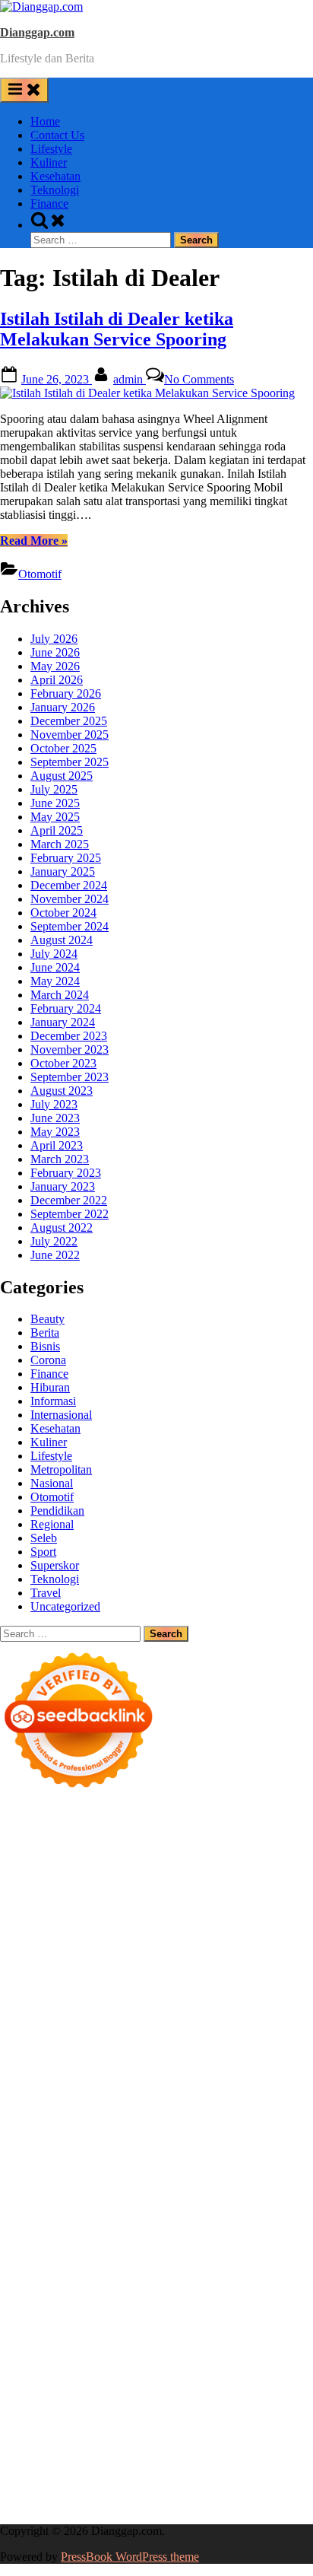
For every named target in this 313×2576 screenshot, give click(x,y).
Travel (46, 1593)
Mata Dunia (62, 2245)
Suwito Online (207, 2258)
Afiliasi (202, 2368)
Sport (43, 1552)
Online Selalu (242, 2341)
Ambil (117, 2382)
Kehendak (186, 2464)
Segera (109, 2464)
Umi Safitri (243, 2354)
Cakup (247, 2409)
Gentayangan (265, 2436)
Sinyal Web (105, 2327)
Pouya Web (255, 2080)
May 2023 (55, 1132)
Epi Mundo (255, 1902)
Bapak (16, 2450)
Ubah (86, 2436)
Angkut (245, 2382)
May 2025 (55, 817)
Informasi (53, 1401)
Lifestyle (51, 149)
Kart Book (207, 2039)
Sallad (190, 2012)
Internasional (61, 1415)
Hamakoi (22, 1984)
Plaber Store (109, 1861)
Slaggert (204, 1957)
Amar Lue (82, 2080)
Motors (17, 1820)
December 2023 (69, 1036)
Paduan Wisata (35, 2354)
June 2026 (55, 652)
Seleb (44, 1538)
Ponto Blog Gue (174, 2108)
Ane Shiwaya (191, 2080)
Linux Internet (34, 2217)
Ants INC (236, 1875)
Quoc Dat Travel (131, 1889)
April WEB (59, 1957)
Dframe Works (62, 1875)
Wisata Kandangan (263, 2299)
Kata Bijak (89, 1943)
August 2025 (62, 776)
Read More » (34, 541)
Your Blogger (57, 2341)
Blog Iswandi (118, 2299)
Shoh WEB (104, 1998)
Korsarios (23, 2135)
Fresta (14, 1957)
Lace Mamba (243, 1834)
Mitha (132, 1943)
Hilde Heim (128, 1875)
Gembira (21, 2464)
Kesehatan (55, 176)
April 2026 (57, 680)
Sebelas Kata (175, 2341)
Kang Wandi (254, 2286)
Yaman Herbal (92, 2176)
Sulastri (55, 1998)
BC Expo (239, 2108)
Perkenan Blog (36, 2491)
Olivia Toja (171, 1930)
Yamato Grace (232, 1916)
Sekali (143, 2464)
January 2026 (63, 707)
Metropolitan (61, 1469)
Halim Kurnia (180, 2354)
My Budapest (66, 2190)
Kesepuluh (239, 2464)
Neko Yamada (273, 1848)
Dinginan (57, 2450)
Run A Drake (133, 2190)
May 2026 (55, 666)
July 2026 (54, 639)
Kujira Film (28, 2080)
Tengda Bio (171, 2067)
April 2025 (57, 830)
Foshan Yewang (38, 1861)
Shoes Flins (269, 2094)
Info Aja (58, 2368)
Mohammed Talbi (43, 2108)
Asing (280, 2382)
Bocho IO (258, 2190)
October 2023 (63, 1063)
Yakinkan (67, 2464)
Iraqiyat (171, 2094)
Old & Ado (113, 2163)
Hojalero (21, 2012)
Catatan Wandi (185, 2286)
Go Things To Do (202, 2217)
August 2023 (62, 1091)
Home (45, 121)
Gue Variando (176, 2163)
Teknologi (55, 190)
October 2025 (63, 748)
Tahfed (17, 2258)
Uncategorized (65, 1606)
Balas (100, 2395)
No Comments (199, 379)
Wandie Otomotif (41, 2299)
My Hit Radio (261, 1957)
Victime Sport (196, 2149)
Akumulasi (161, 2382)
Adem (52, 2423)
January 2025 (63, 871)
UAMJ (296, 2163)
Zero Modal (170, 1861)
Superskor (55, 1565)
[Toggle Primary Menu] (24, 90)
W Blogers (170, 1916)
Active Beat (157, 2176)
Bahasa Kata (211, 2505)
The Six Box (59, 2149)
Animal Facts (244, 2163)
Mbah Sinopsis (185, 1943)
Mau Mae (262, 2245)
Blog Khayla (184, 2299)
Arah (12, 2395)
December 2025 (69, 721)
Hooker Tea (231, 2067)
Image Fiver (266, 1820)
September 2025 (70, 762)
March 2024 (60, 995)
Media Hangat (144, 2505)
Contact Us (57, 135)
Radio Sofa (27, 2272)
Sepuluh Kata (198, 2477)
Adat (12, 2382)
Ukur (155, 2436)
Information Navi (90, 2231)
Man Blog (112, 2258)
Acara (236, 2368)
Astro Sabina (97, 1902)
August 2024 (62, 940)
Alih (89, 2382)
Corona (48, 1360)
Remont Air (143, 2204)
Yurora (284, 1930)
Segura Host (110, 2067)
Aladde (164, 1957)
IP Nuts (250, 2149)
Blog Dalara (161, 1902)
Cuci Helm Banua (43, 2286)
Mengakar (94, 2423)
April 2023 (57, 1145)
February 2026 (66, 693)
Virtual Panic (233, 1984)
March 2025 (60, 844)
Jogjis (237, 1943)
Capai (14, 2436)
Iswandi (289, 2272)
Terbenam (234, 2395)
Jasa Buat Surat (84, 1984)
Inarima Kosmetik (153, 2135)
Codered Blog (60, 2094)
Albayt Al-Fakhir (215, 1889)
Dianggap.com (37, 32)
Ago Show (129, 2026)
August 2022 (62, 1228)
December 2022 (69, 1200)
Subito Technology (126, 1848)
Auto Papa (284, 1889)
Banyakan (106, 2450)
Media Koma (168, 2327)
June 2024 (55, 967)
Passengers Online (44, 1889)
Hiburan (50, 1387)
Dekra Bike (57, 2121)
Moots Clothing (161, 1984)
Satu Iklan (117, 2341)
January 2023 (63, 1186)
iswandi (76, 2272)
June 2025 (55, 803)
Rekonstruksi (69, 2026)
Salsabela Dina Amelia (120, 2313)
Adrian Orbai (130, 2053)
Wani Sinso (117, 1957)
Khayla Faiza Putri (223, 2272)
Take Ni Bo (229, 1861)
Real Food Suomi (213, 2121)
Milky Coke (54, 2163)
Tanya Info (80, 2505)
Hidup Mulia (189, 2026)
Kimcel (17, 1834)
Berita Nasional (37, 2327)
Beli (166, 2395)
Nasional (52, 1483)
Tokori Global (222, 2176)
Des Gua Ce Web (114, 2217)
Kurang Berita (274, 2313)
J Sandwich (267, 2204)
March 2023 (60, 1159)
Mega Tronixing (39, 2067)
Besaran (153, 2450)
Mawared (281, 2121)
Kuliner (49, 162)
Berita (45, 1333)
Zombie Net (163, 1998)
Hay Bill (91, 2204)
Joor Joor (110, 2108)
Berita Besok (233, 2327)
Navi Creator (277, 2258)
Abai (38, 2382)
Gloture (254, 2039)
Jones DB (158, 2231)
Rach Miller (79, 2039)
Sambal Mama (35, 1971)
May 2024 (55, 981)
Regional (52, 1524)
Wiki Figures (206, 1848)
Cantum (209, 2409)
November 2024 (70, 899)
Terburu (136, 2409)
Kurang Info (207, 2313)
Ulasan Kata (201, 2436)
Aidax (187, 1971)
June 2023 (55, 1118)
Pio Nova (215, 2094)
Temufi (279, 2067)
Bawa (193, 2395)
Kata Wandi (118, 2286)
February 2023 (66, 1173)
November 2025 (70, 735)
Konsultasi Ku (128, 2477)
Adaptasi (274, 2368)
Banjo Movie (199, 2190)
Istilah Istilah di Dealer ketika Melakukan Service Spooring (117, 329)
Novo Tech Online (240, 1998)
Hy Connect (234, 1971)
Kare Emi (133, 2080)
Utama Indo (101, 1971)
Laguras (130, 2039)
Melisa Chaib (233, 1930)
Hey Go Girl (179, 1834)
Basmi (68, 2395)
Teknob (112, 2245)
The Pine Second (266, 2053)
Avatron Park (32, 1902)
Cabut (172, 2409)
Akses (136, 2423)
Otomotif (40, 574)
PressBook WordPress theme (130, 2557)
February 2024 (66, 1008)
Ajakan (17, 2423)
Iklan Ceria (115, 1916)
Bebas (276, 2395)
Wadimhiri (185, 1875)
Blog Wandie (32, 2313)
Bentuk (96, 2409)
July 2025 (54, 789)
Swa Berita (115, 1930)
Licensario (224, 2135)
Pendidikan (57, 1511)
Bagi (39, 2395)
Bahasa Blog (105, 2491)
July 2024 (54, 954)
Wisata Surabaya (224, 2231)
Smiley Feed (66, 2053)
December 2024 (69, 885)
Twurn (209, 1902)
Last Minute (78, 2135)
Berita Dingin (267, 2477)
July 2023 (54, 1104)
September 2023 (70, 1077)
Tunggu (121, 2436)
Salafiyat (64, 1916)
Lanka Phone (70, 1834)
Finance (49, 204)
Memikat (255, 2450)
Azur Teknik (129, 1820)
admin (130, 379)
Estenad (286, 1971)
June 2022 (55, 1255)
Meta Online (30, 1943)
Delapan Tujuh (198, 1820)
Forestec (47, 2204)
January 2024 (63, 1022)
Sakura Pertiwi (109, 2354)
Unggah (51, 2436)
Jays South (280, 1943)
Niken (155, 2258)
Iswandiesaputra (136, 2272)
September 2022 (70, 1214)
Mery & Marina (82, 2012)
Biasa (63, 2409)
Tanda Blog (167, 2491)
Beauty (47, 1319)
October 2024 (63, 913)
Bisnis (45, 1346)
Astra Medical (126, 2149)
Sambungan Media (45, 2477)
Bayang (135, 2395)
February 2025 (66, 858)
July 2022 (54, 1241)
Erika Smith (193, 2053)
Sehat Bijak (108, 2368)
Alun (64, 2382)
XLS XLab (27, 2176)
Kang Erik (211, 2245)
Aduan (281, 2409)
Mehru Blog (56, 1930)
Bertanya (161, 2368)
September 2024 (70, 926)
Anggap (172, 2423)
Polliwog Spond (39, 1848)
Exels (165, 2039)
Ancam (207, 2382)
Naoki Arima (205, 2204)
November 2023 (70, 1049)
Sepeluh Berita (234, 2491)
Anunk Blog (66, 1820)
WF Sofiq (231, 2012)
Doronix (125, 1834)
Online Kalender (128, 2121)
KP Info (151, 1971)
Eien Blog (147, 2012)
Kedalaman (203, 2450)
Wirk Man (61, 2258)
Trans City (158, 2245)
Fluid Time (123, 2094)
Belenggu (23, 2409)
